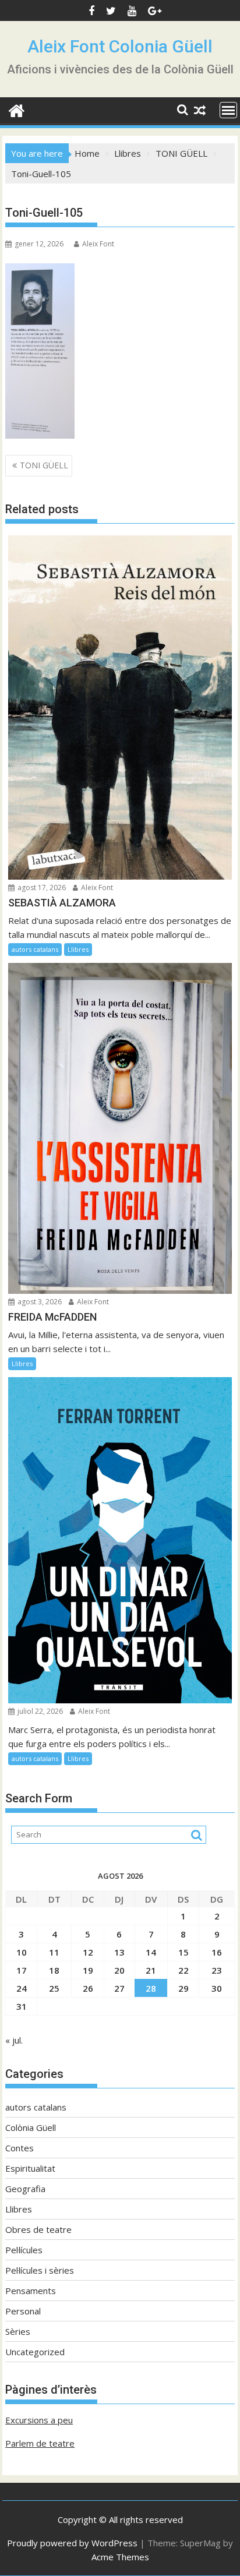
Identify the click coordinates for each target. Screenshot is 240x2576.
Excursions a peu (39, 2420)
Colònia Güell (31, 2127)
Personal (23, 2311)
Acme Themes (120, 2557)
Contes (20, 2148)
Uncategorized (35, 2352)
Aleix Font (98, 244)
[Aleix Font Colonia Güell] (17, 109)
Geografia (25, 2189)
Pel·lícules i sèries (40, 2270)
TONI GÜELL (44, 465)
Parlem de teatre (40, 2443)
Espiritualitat (30, 2168)
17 (22, 1970)
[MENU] (228, 110)
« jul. (14, 2040)
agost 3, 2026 (39, 1302)
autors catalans (35, 949)
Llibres (78, 949)
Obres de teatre (38, 2229)
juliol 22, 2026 (39, 1711)
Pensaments (31, 2291)
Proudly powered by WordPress (72, 2543)
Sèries (18, 2331)
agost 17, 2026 (41, 888)
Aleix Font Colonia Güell (120, 46)
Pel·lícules (24, 2250)
